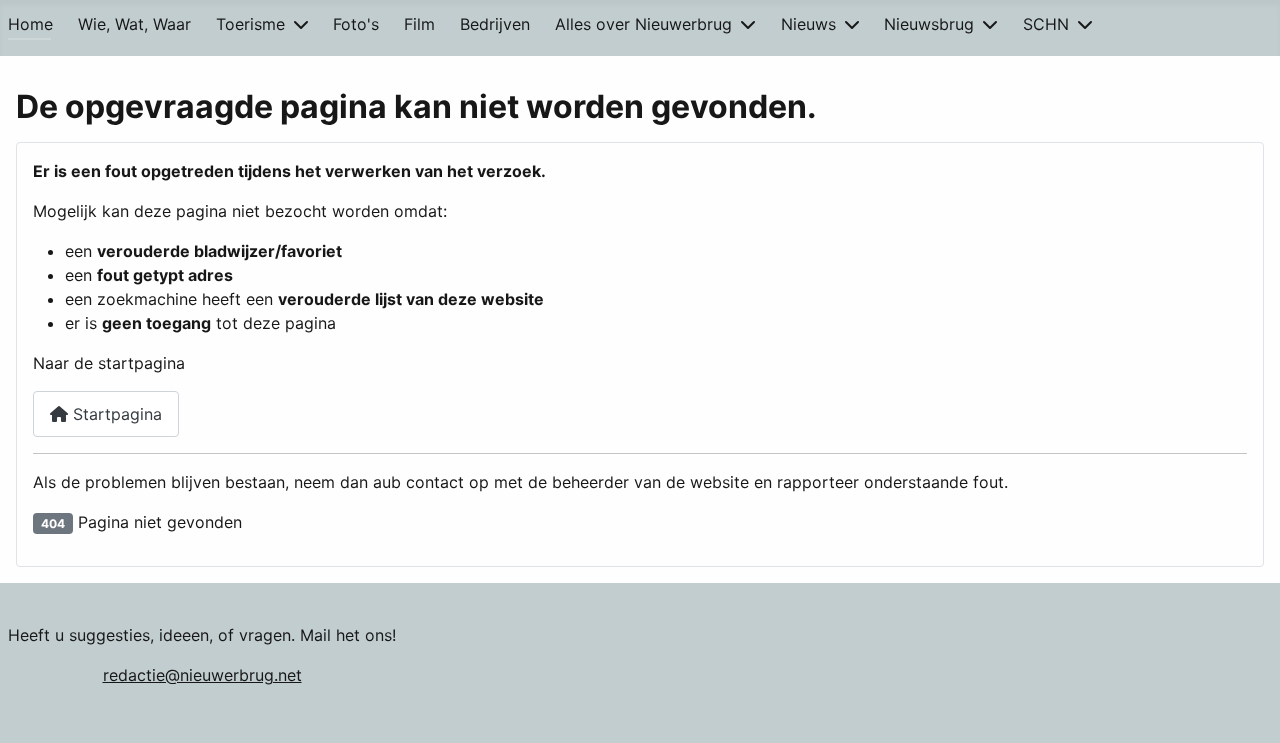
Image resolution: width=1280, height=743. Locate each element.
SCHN (1046, 24)
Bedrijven (495, 24)
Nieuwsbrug (929, 24)
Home (30, 24)
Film (419, 24)
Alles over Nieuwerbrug (643, 24)
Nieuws (808, 24)
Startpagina (115, 414)
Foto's (356, 24)
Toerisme (250, 24)
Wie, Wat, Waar (134, 24)
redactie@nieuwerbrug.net (202, 675)
